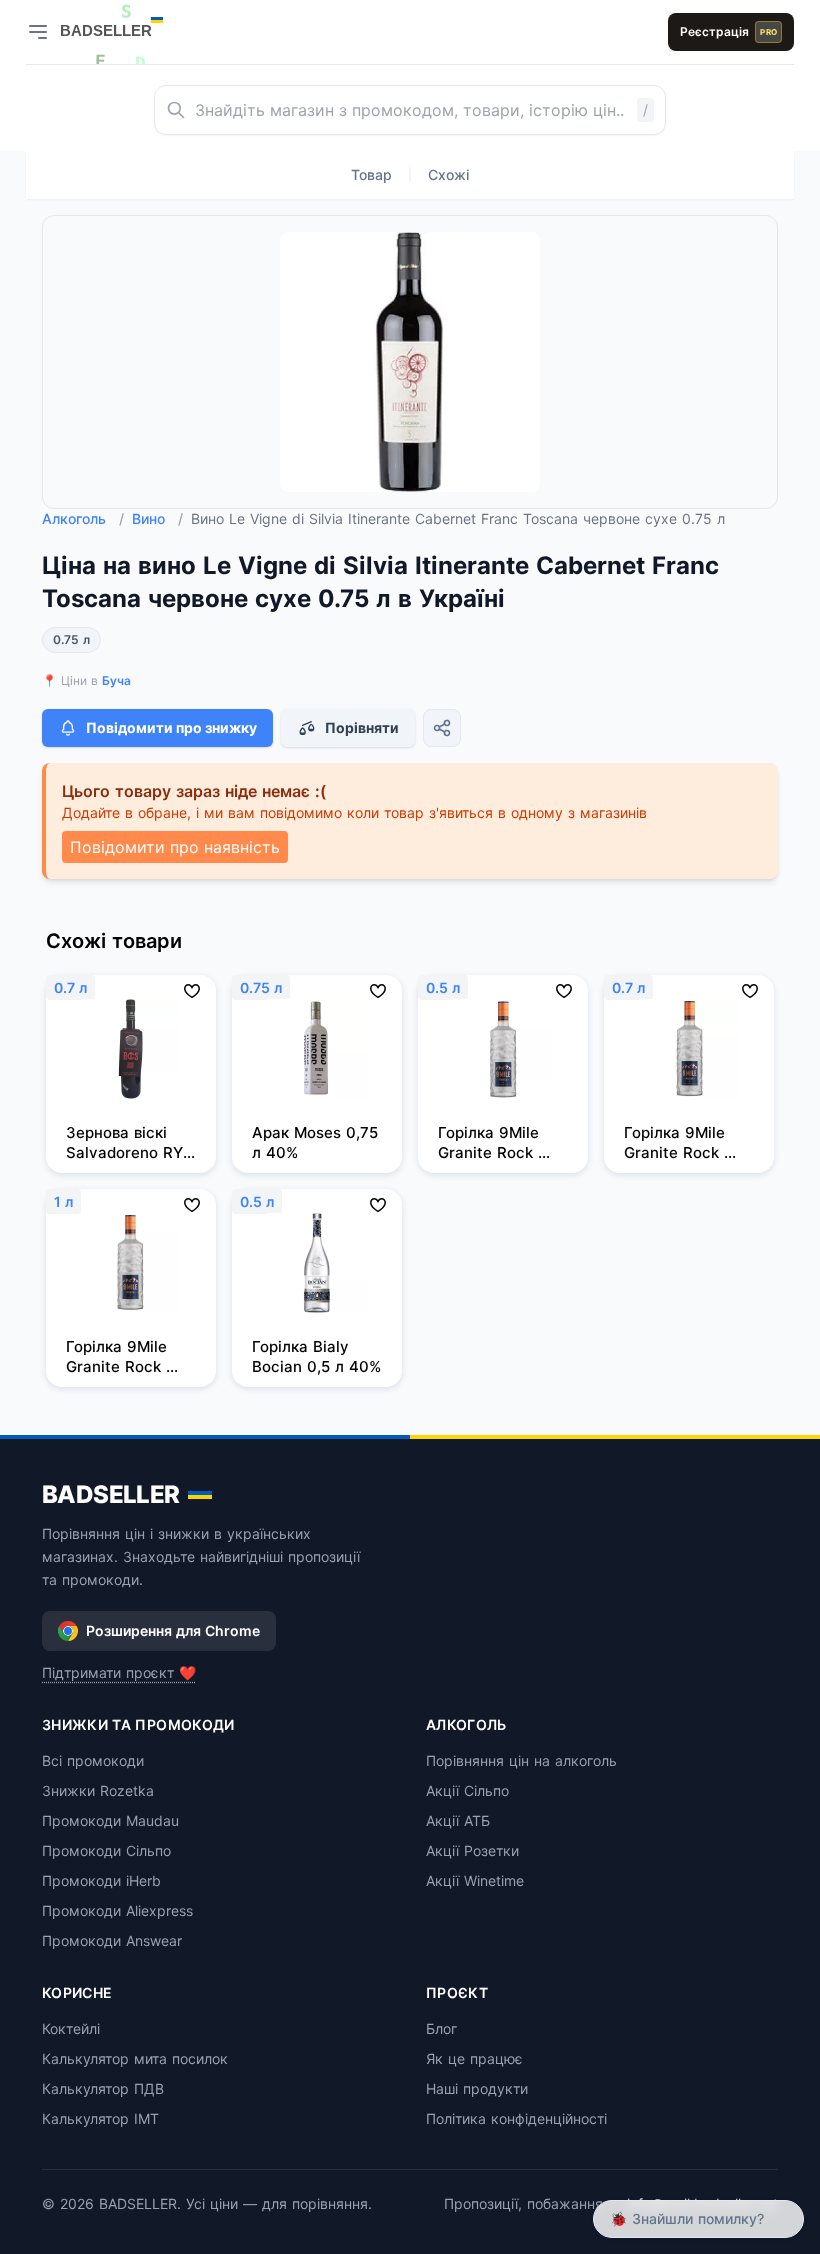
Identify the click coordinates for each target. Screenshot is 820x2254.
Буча (116, 680)
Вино (157, 518)
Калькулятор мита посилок (135, 2058)
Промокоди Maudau (110, 1820)
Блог (441, 2028)
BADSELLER (111, 1494)
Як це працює (474, 2058)
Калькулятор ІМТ (100, 2118)
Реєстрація (728, 31)
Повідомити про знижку (171, 727)
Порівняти (362, 727)
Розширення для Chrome (173, 1630)
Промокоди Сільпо (106, 1850)
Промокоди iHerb (101, 1880)
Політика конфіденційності (516, 2118)
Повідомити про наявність (175, 847)
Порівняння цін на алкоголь (521, 1760)
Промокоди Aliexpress (117, 1910)
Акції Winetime (475, 1880)
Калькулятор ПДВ (103, 2088)
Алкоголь (83, 518)
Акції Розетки (472, 1850)
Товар (371, 174)
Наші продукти (477, 2088)
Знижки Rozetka (98, 1790)
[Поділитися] (442, 728)
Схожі (448, 174)
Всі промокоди (93, 1760)
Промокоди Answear (112, 1940)
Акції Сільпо (467, 1790)
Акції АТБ (458, 1820)
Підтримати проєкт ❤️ (119, 1672)
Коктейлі (71, 2028)
